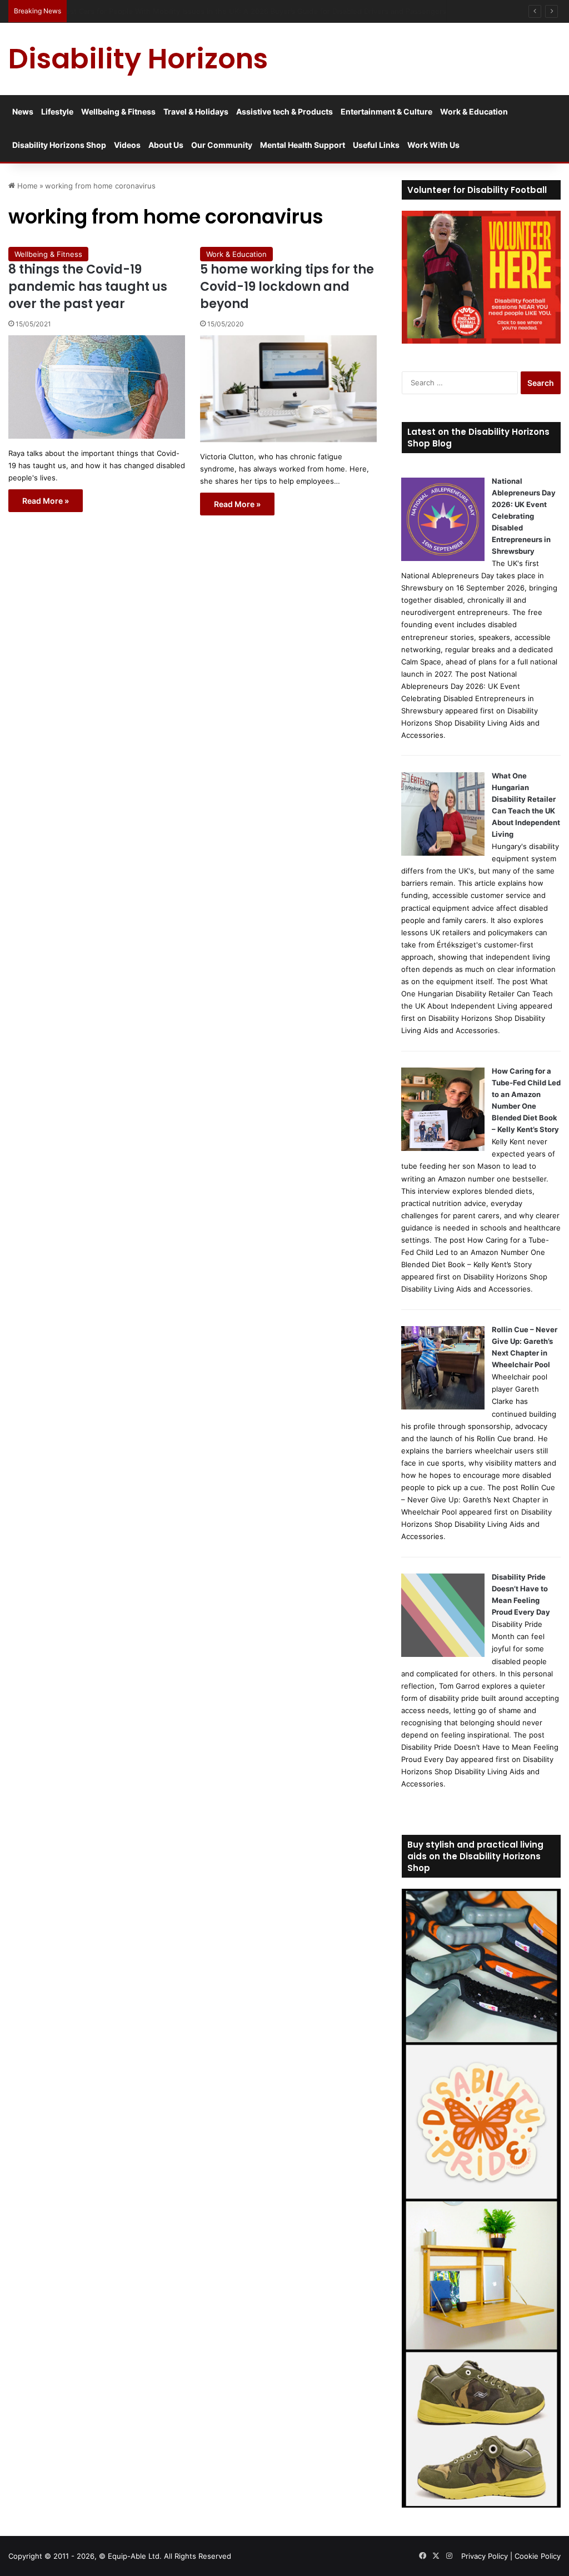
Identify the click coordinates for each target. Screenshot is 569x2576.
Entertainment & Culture (386, 111)
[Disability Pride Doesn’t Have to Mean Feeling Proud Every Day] (443, 1654)
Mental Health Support (303, 145)
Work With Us (433, 145)
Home (26, 186)
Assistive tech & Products (284, 111)
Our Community (222, 145)
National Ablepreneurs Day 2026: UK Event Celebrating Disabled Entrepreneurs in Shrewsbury (524, 516)
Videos (127, 145)
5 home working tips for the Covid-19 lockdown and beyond (287, 287)
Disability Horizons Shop (59, 145)
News (23, 111)
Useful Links (376, 145)
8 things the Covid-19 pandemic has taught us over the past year (88, 287)
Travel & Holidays (196, 111)
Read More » (46, 501)
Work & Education (474, 111)
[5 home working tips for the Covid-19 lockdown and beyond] (288, 389)
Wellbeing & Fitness (118, 111)
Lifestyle (57, 111)
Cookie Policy (538, 2556)
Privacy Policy (485, 2556)
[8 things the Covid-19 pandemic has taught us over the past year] (97, 387)
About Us (166, 145)
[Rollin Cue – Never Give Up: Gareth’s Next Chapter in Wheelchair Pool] (443, 1407)
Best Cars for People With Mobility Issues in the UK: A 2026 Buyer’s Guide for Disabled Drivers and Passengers (265, 11)
